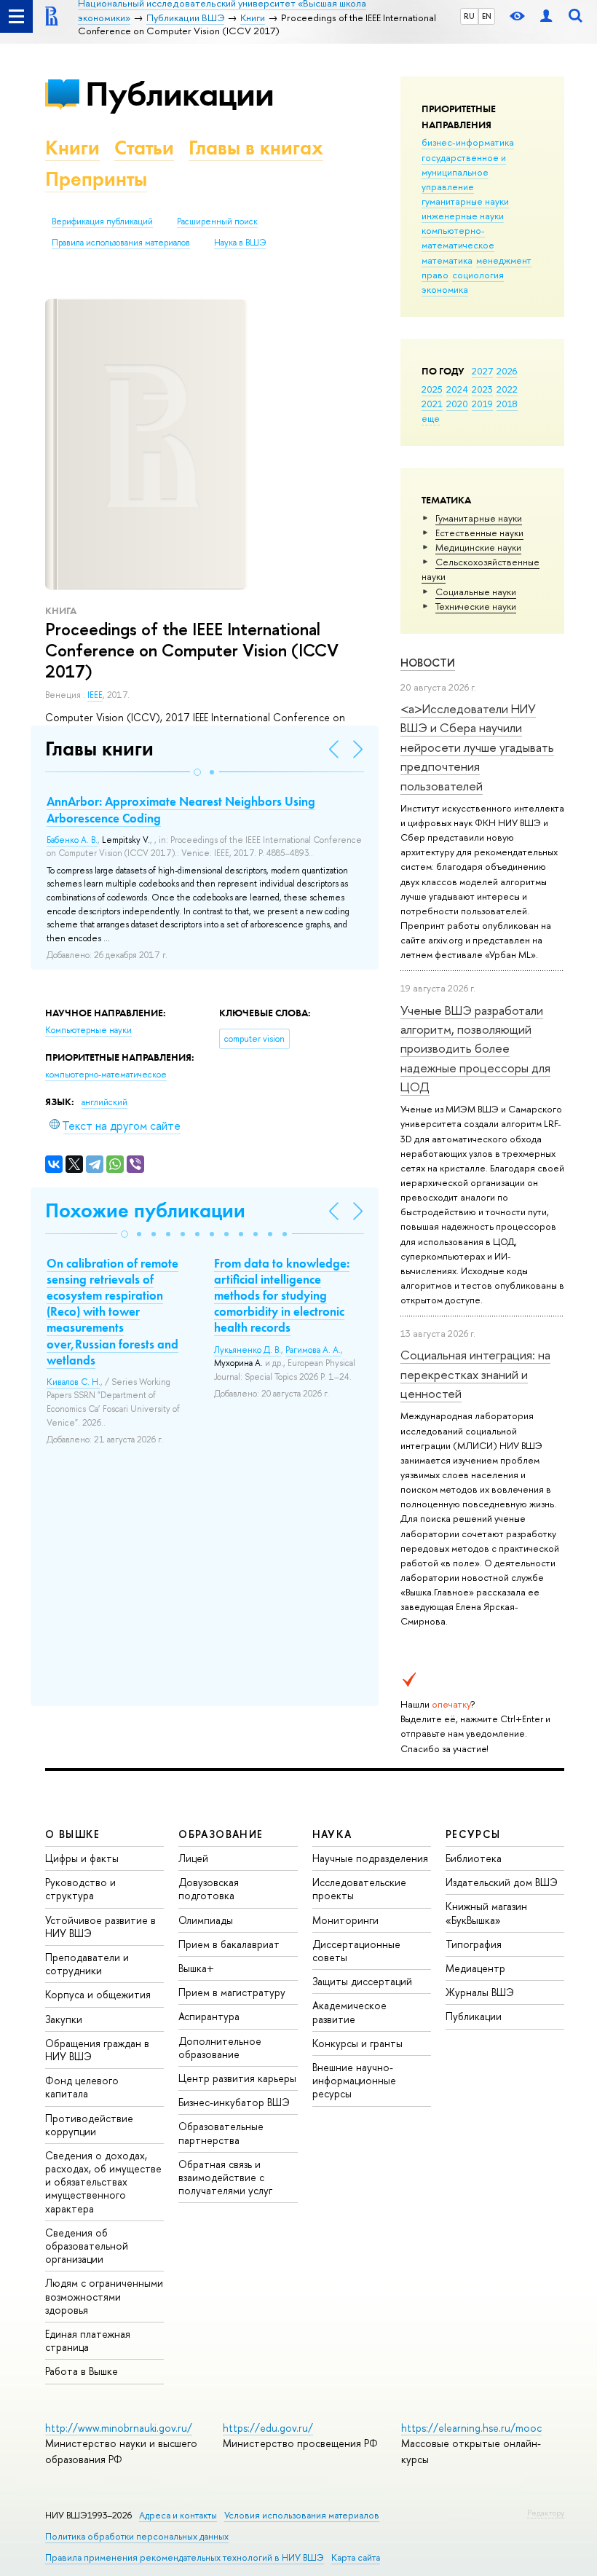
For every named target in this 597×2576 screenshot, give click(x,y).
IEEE (95, 695)
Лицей (193, 1858)
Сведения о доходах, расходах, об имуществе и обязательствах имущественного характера (103, 2182)
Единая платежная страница (88, 2340)
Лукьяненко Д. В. (248, 1350)
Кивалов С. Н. (74, 1382)
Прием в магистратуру (232, 1992)
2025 (432, 389)
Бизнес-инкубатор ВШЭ (234, 2102)
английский (104, 1102)
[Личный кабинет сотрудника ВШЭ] (546, 16)
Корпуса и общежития (98, 1994)
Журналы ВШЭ (480, 1992)
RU (469, 16)
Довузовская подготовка (209, 1889)
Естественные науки (479, 533)
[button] (197, 772)
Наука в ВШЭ (240, 243)
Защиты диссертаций (362, 1981)
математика (447, 260)
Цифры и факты (82, 1858)
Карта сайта (356, 2557)
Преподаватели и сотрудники (87, 1964)
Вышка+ (196, 1968)
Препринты (96, 179)
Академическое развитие (349, 2012)
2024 (457, 389)
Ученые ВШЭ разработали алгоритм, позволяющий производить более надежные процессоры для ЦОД (475, 1048)
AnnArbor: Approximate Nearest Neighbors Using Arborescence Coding (181, 809)
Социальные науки (476, 592)
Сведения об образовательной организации (87, 2246)
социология (478, 275)
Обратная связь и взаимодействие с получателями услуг (225, 2177)
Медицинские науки (478, 547)
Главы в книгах (256, 148)
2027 (482, 371)
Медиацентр (475, 1968)
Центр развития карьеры (237, 2078)
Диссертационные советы (356, 1951)
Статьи (144, 148)
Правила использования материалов (121, 243)
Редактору (546, 2513)
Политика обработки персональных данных (137, 2536)
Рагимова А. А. (313, 1350)
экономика (445, 289)
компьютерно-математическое (458, 237)
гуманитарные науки (465, 201)
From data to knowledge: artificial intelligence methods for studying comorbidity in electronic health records (282, 1295)
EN (487, 16)
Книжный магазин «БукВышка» (486, 1913)
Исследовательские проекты (359, 1889)
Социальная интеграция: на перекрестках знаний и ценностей (475, 1374)
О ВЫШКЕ (73, 1834)
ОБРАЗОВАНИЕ (221, 1834)
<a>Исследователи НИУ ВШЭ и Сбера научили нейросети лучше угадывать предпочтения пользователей (477, 747)
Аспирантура (209, 2016)
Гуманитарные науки (479, 518)
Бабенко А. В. (72, 840)
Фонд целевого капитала (82, 2087)
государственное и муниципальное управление (464, 172)
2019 (482, 404)
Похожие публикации (145, 1210)
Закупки (64, 2019)
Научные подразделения (370, 1858)
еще (431, 418)
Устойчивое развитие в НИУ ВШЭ (100, 1927)
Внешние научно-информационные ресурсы (354, 2080)
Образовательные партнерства (221, 2133)
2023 (482, 389)
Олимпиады (206, 1920)
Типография (474, 1944)
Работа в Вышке (82, 2371)
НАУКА (332, 1834)
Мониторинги (345, 1920)
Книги (72, 148)
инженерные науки (463, 216)
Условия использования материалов (302, 2515)
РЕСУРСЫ (473, 1834)
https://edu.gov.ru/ (268, 2428)
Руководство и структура (80, 1889)
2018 (507, 404)
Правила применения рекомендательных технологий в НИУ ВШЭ (185, 2557)
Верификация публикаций (102, 221)
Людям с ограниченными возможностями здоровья (104, 2296)
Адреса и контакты (178, 2515)
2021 (432, 404)
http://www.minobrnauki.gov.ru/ (119, 2428)
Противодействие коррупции (89, 2125)
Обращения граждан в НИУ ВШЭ (97, 2050)
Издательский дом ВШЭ (502, 1882)
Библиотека (474, 1858)
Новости (428, 663)
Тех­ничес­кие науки (476, 606)
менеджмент (504, 260)
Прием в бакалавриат (229, 1944)
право (435, 275)
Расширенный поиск (217, 221)
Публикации (179, 94)
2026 (507, 371)
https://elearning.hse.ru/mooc (471, 2428)
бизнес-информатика (468, 142)
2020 (457, 404)
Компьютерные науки (88, 1030)
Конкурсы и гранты (357, 2043)
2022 (507, 389)
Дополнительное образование (220, 2047)
